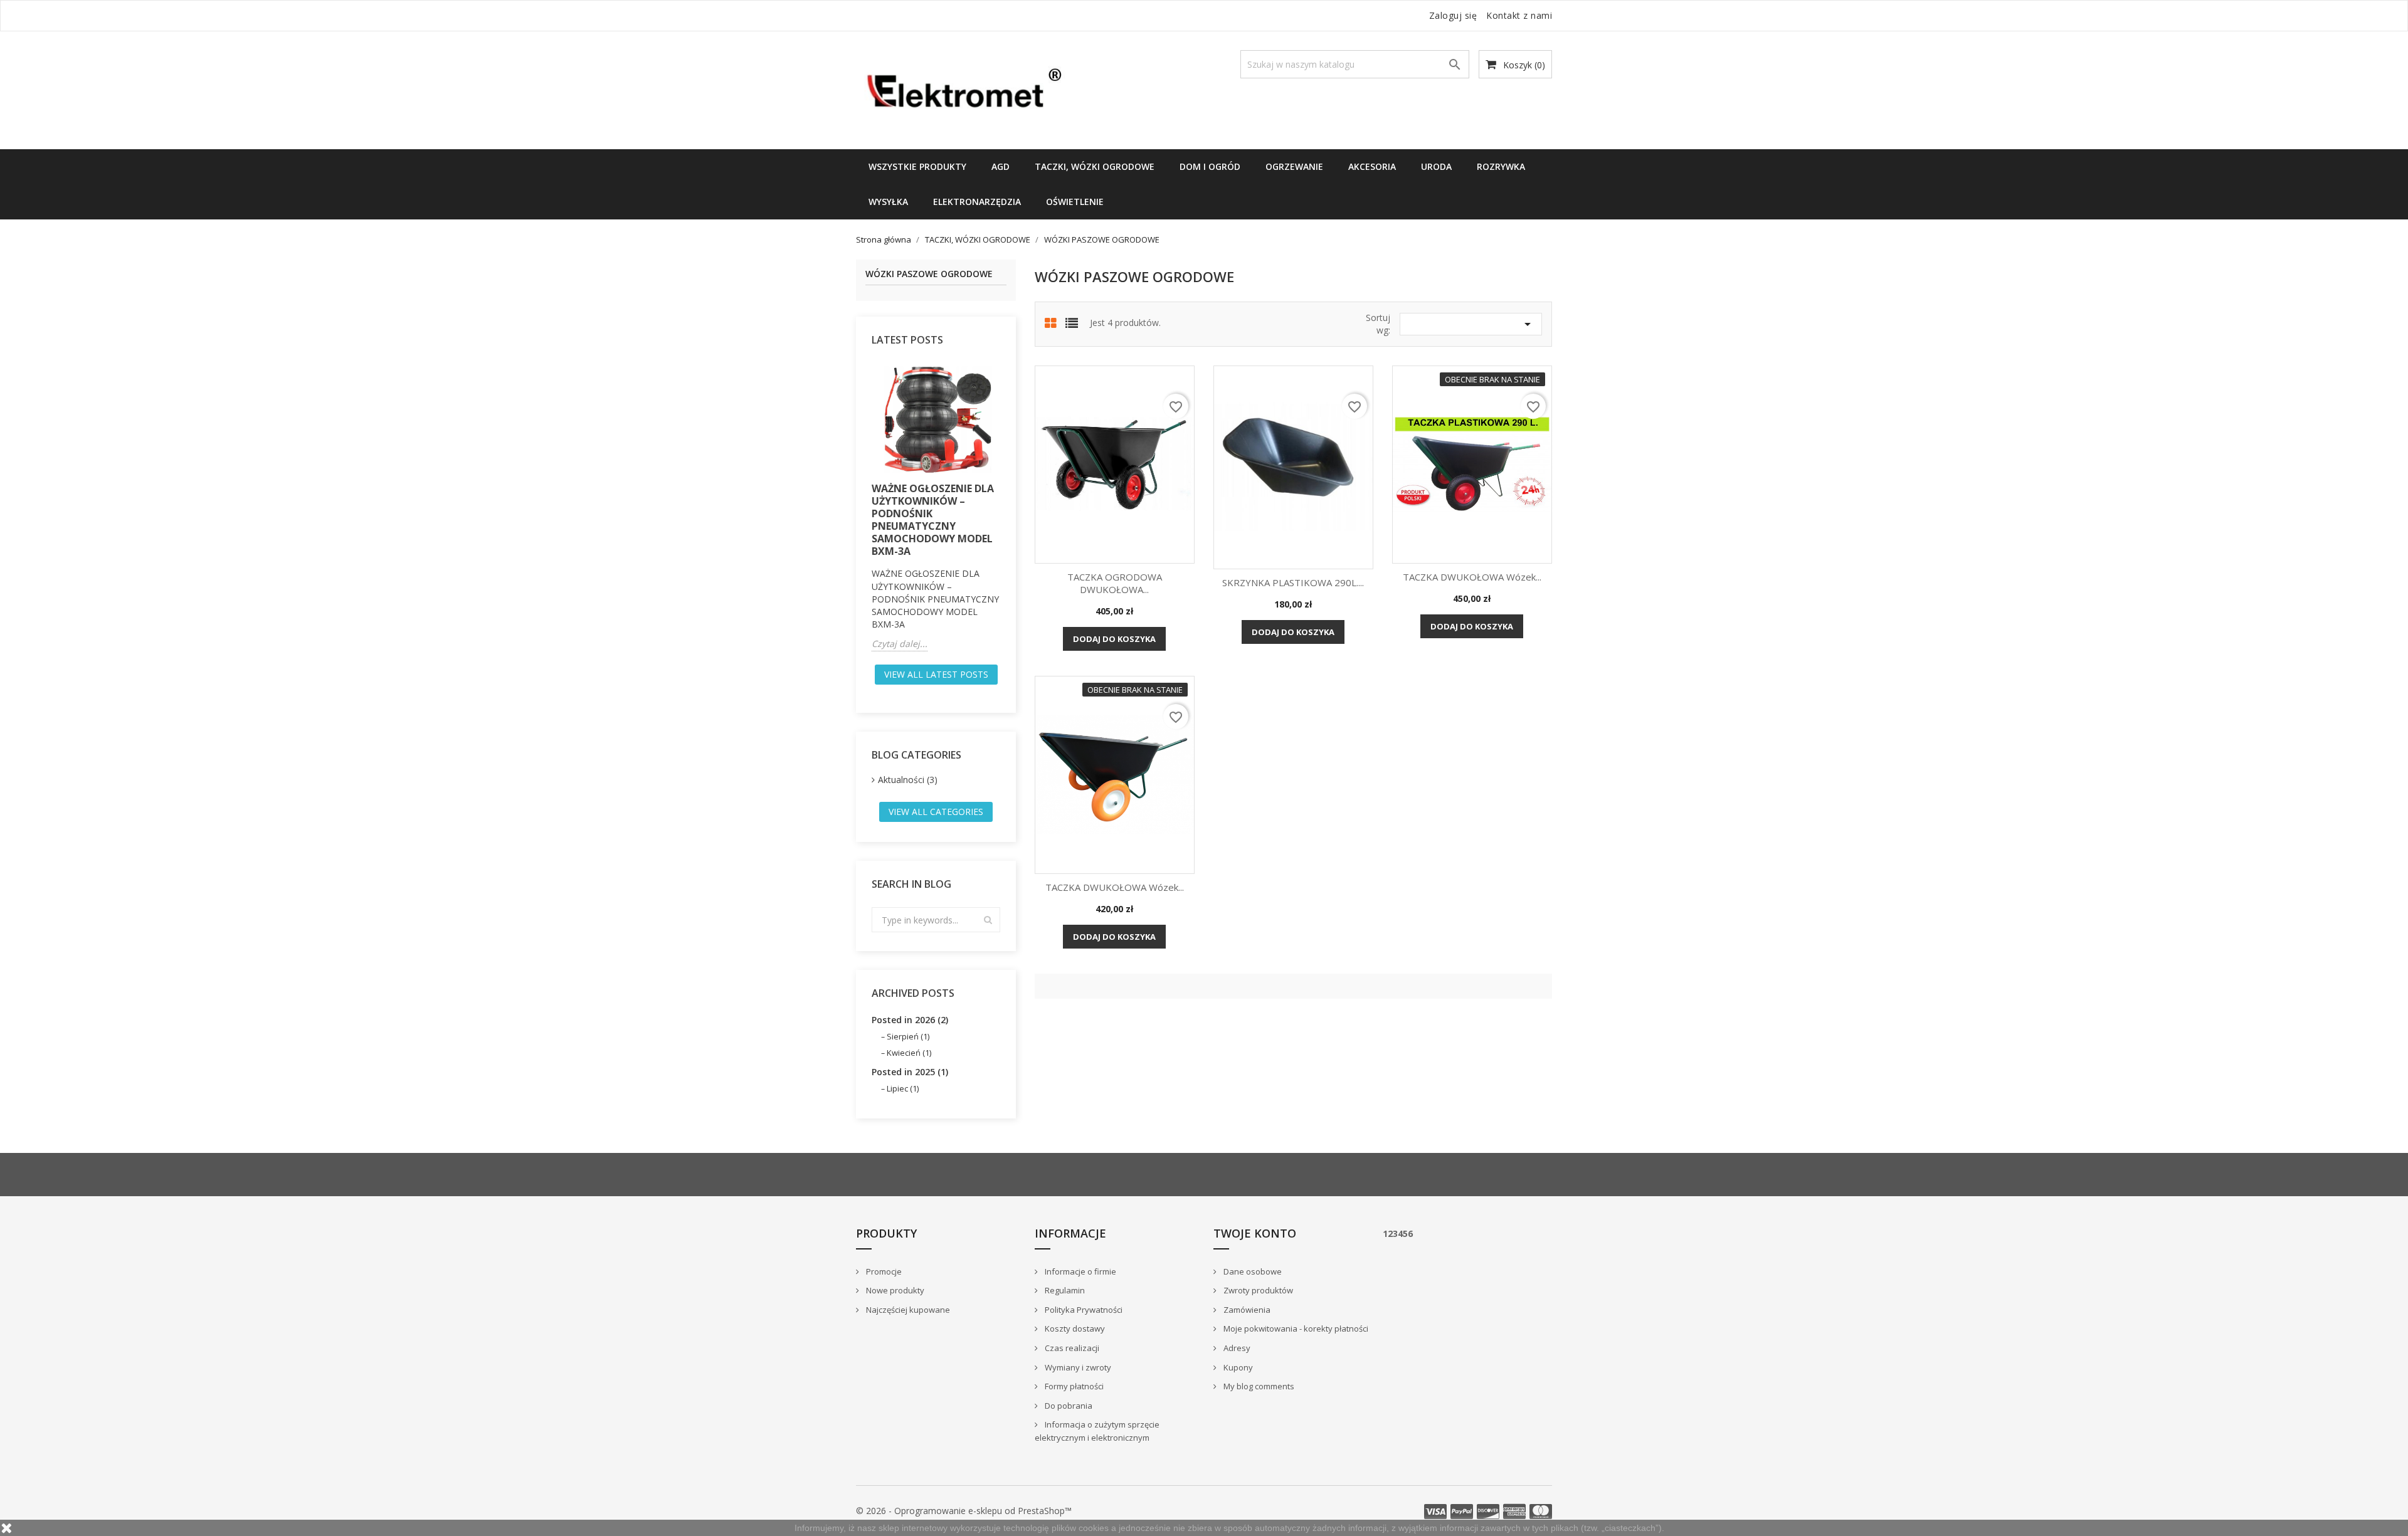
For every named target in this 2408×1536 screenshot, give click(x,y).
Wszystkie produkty (917, 166)
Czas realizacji (1071, 1348)
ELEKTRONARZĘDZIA (977, 202)
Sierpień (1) (908, 1036)
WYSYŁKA (888, 202)
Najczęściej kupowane (907, 1310)
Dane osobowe (1252, 1271)
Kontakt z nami (1519, 15)
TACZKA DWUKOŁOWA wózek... (1472, 577)
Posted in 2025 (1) (910, 1072)
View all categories (936, 812)
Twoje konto (1255, 1233)
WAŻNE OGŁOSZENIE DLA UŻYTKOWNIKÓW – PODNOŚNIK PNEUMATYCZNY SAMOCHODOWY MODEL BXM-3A (933, 520)
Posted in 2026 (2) (910, 1020)
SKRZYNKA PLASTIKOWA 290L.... (1293, 582)
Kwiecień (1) (909, 1053)
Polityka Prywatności (1083, 1310)
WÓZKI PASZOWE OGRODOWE (929, 274)
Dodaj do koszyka (1114, 639)
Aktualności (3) (908, 780)
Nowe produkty (894, 1290)
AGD (1001, 166)
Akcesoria (1372, 166)
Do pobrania (1068, 1406)
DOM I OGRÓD (1210, 166)
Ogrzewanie (1294, 166)
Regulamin (1064, 1290)
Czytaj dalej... (900, 644)
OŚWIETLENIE (1075, 202)
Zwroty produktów (1257, 1290)
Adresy (1236, 1348)
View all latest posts (936, 674)
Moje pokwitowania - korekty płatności (1295, 1328)
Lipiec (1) (903, 1088)
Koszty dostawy (1074, 1328)
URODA (1436, 166)
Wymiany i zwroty (1077, 1367)
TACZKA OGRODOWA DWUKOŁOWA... (1115, 583)
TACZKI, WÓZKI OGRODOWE (1095, 166)
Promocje (883, 1271)
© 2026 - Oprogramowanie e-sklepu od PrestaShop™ (964, 1511)
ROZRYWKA (1501, 166)
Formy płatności (1073, 1386)
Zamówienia (1246, 1310)
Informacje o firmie (1080, 1271)
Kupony (1237, 1367)
